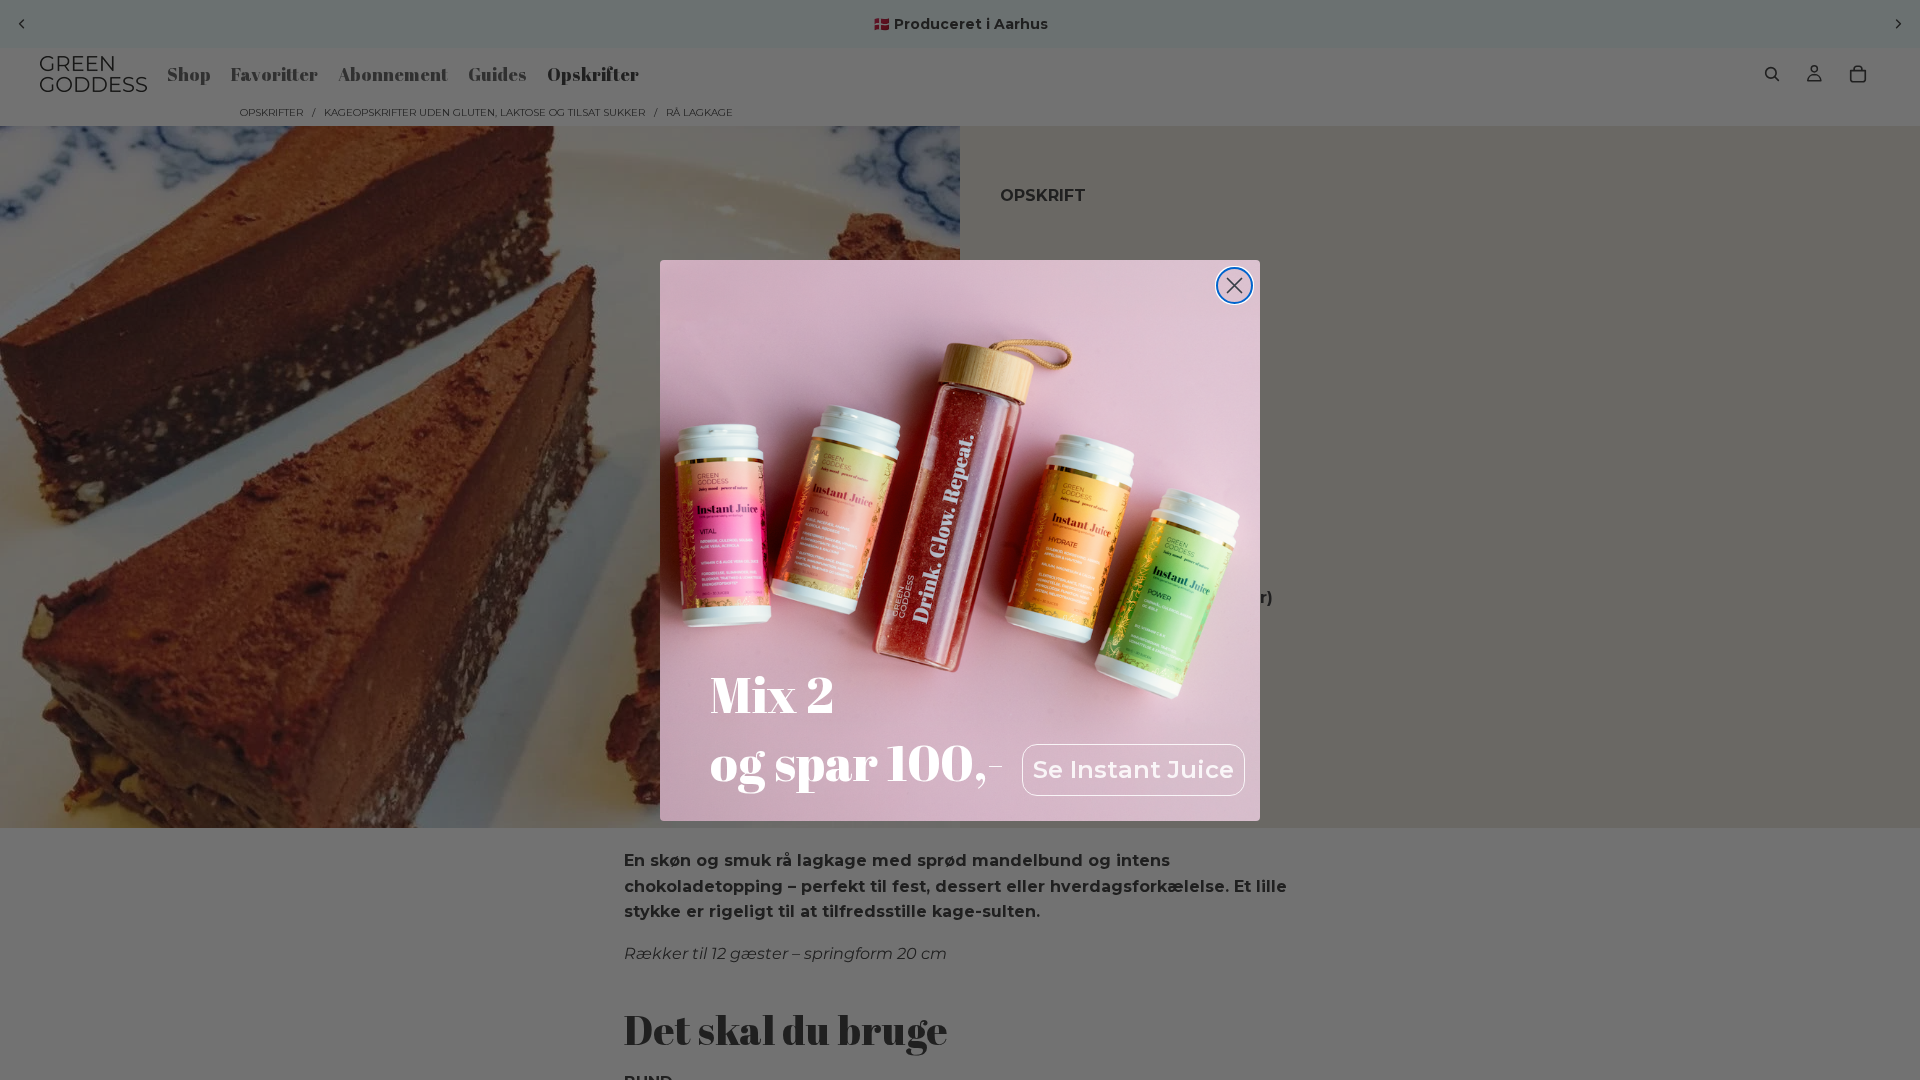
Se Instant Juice (1133, 769)
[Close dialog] (1234, 285)
